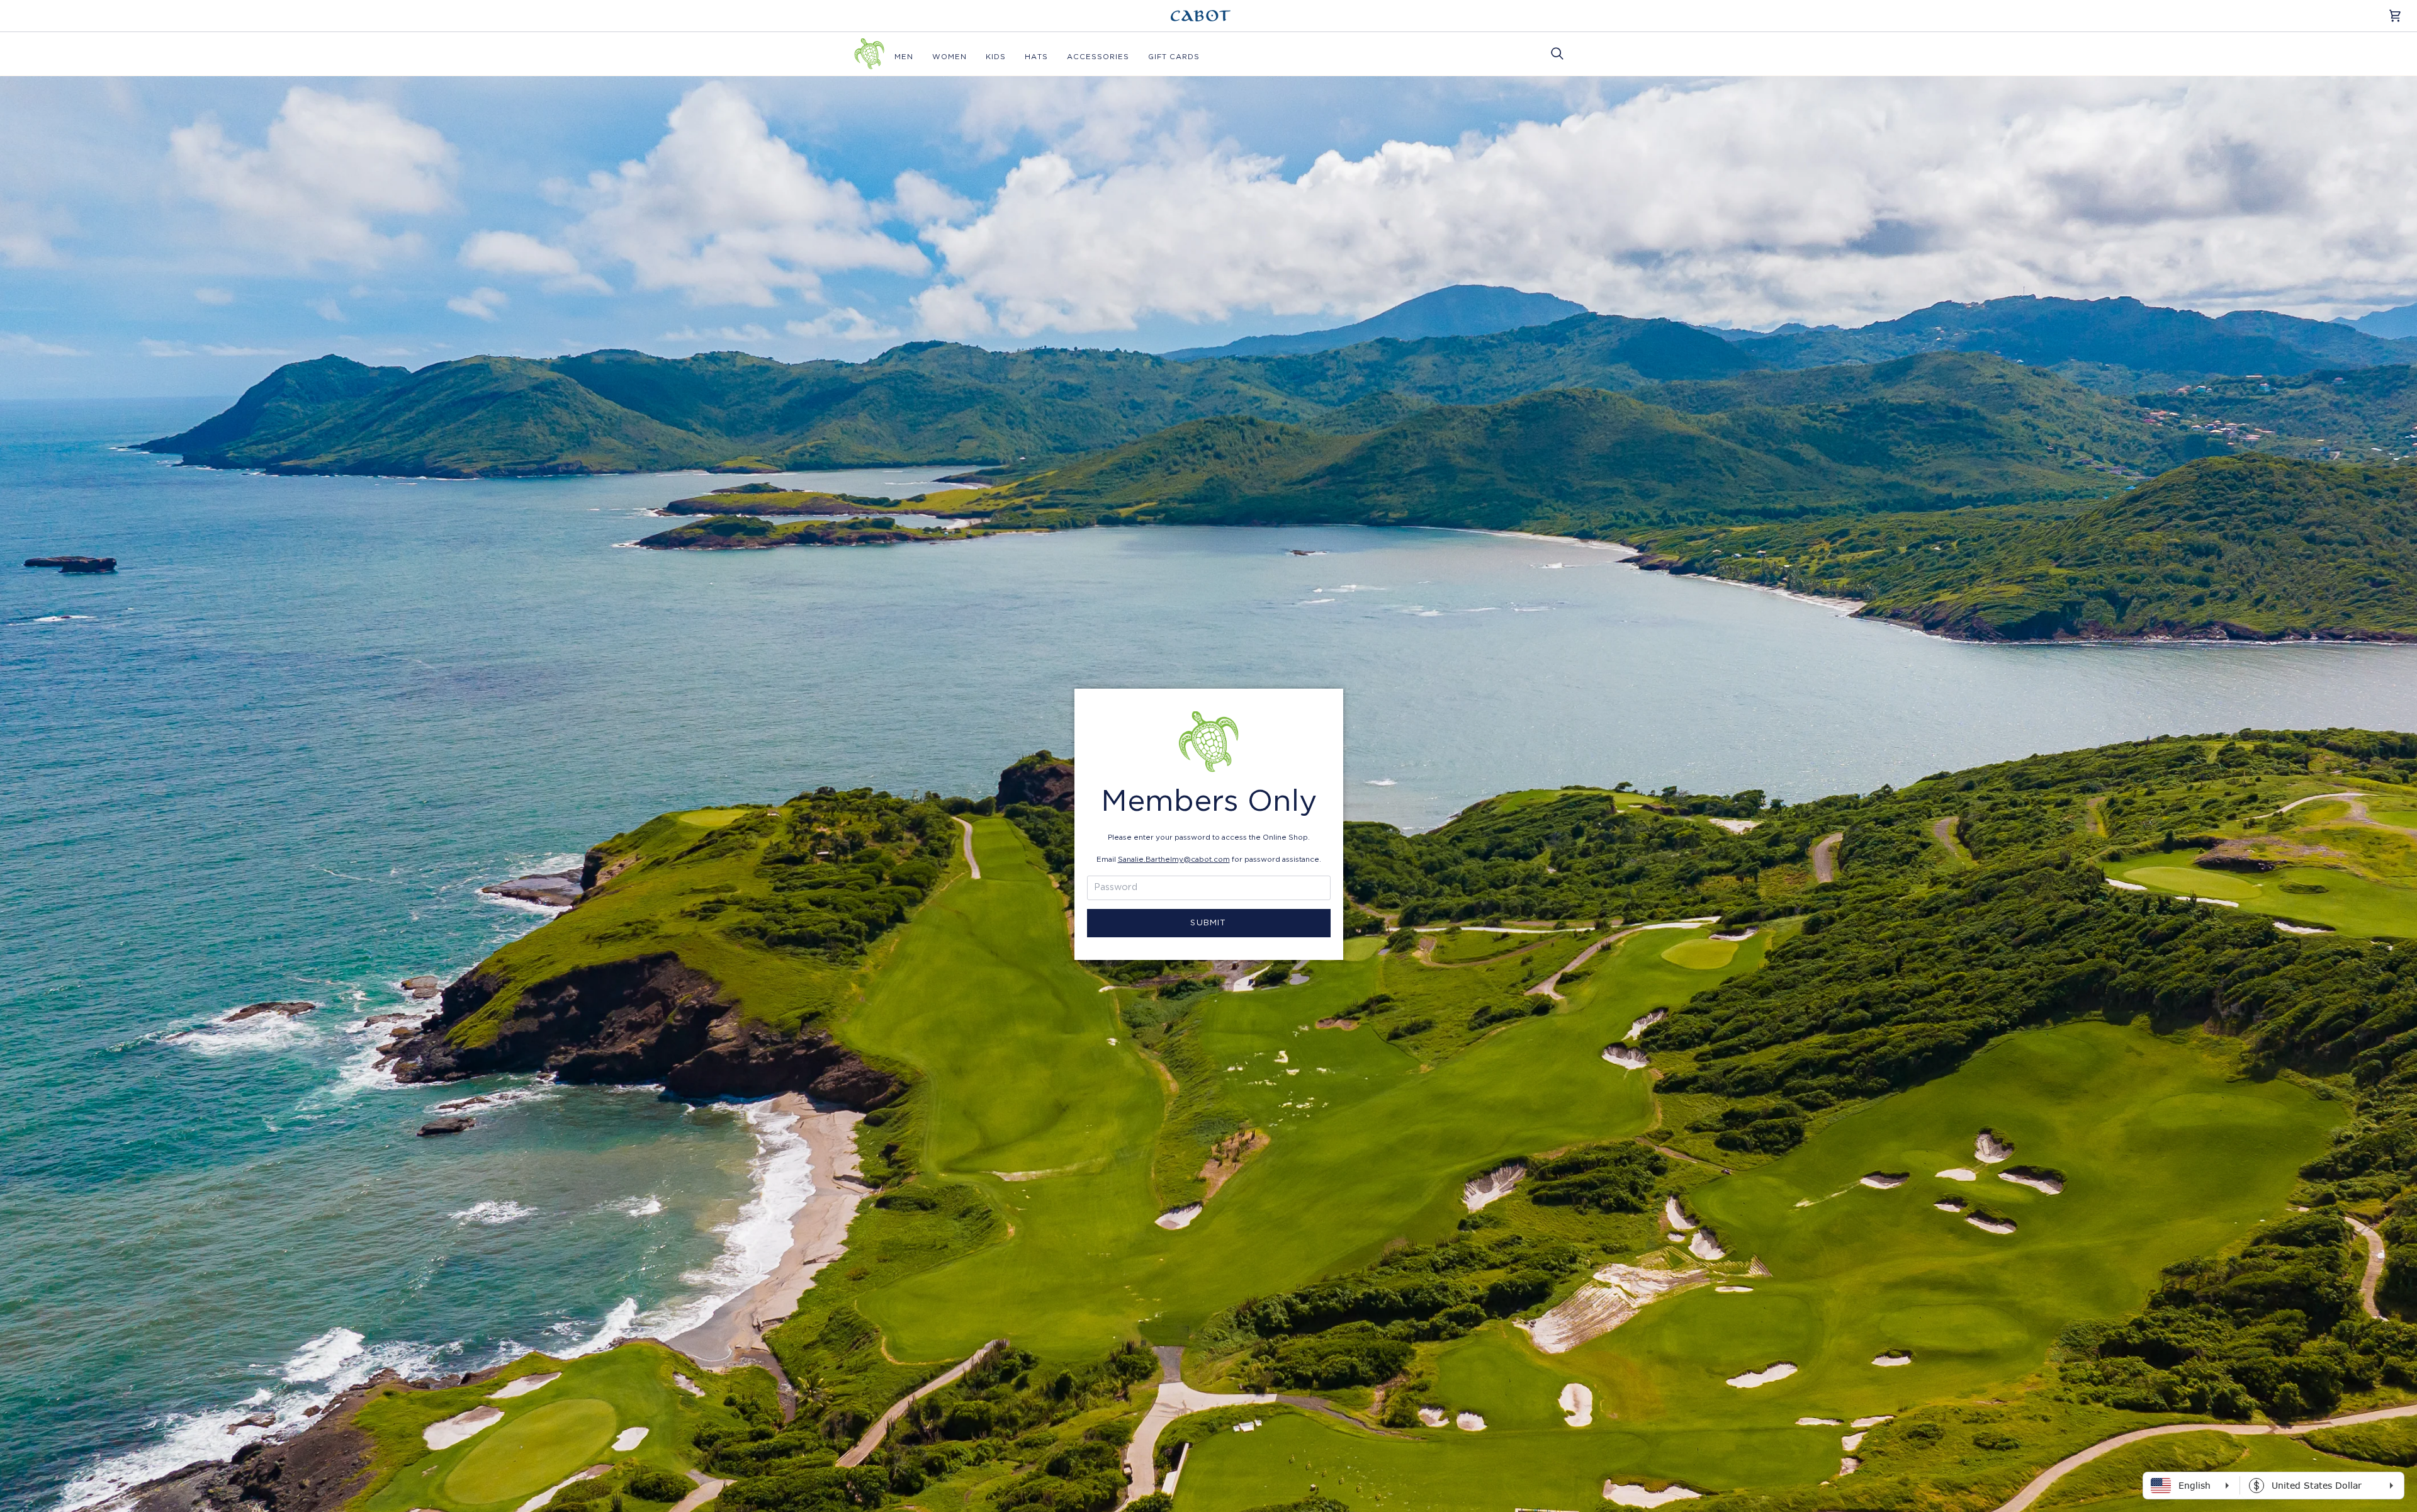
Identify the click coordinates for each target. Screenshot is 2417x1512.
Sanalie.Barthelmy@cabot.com (1174, 860)
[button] (904, 57)
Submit (1208, 923)
